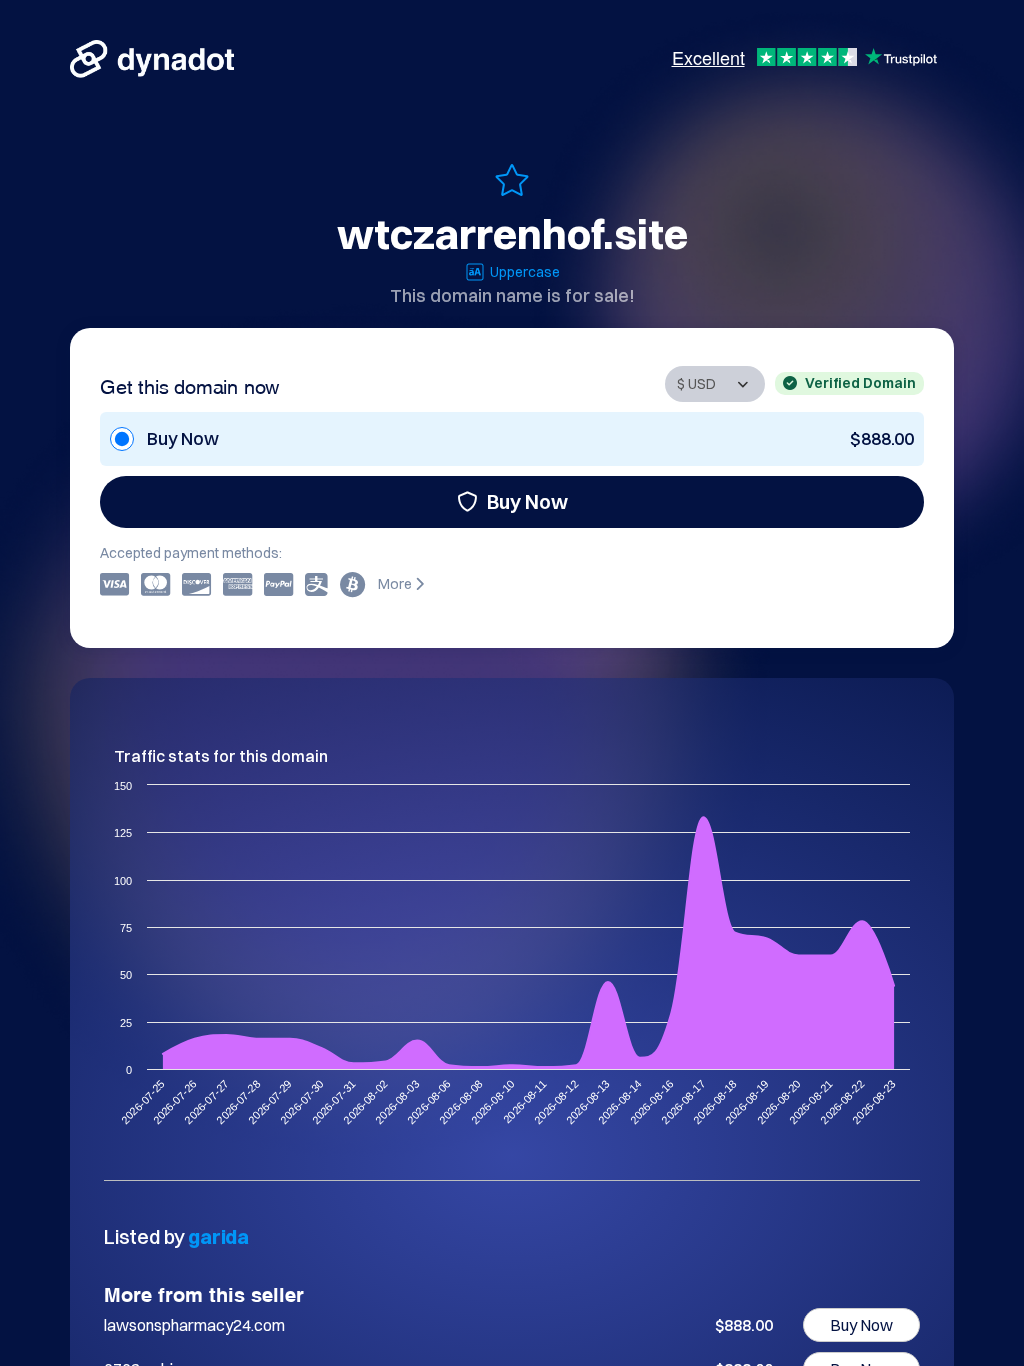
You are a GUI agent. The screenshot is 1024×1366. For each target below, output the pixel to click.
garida (218, 1236)
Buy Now (527, 501)
